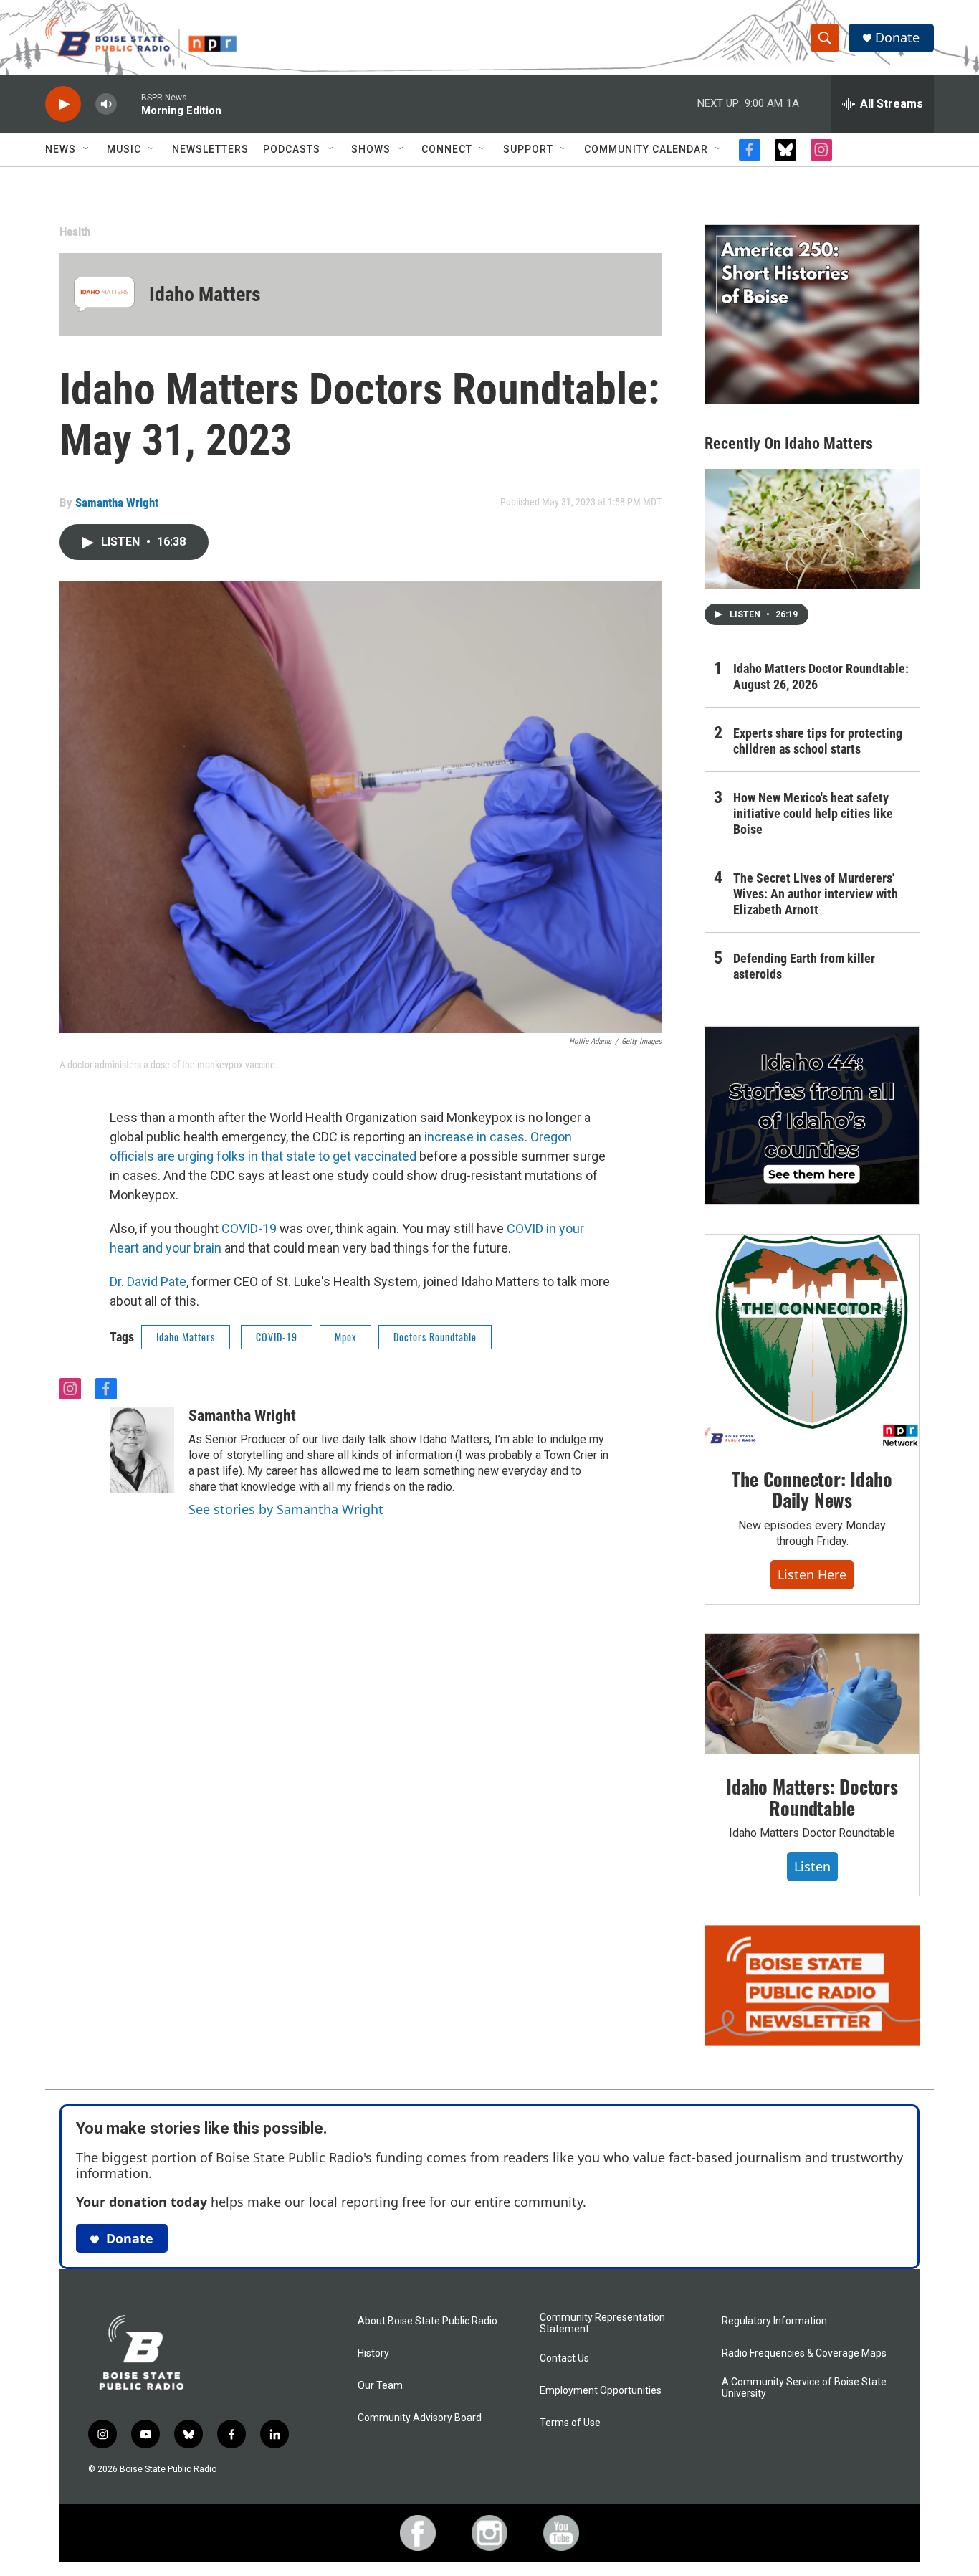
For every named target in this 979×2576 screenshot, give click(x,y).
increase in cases (473, 1137)
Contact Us (564, 2358)
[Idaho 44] (812, 1116)
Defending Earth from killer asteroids (804, 966)
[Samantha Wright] (142, 1450)
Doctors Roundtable (435, 1337)
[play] (63, 104)
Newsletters (210, 149)
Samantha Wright (117, 503)
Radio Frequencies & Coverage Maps (804, 2353)
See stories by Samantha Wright (286, 1509)
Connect (447, 149)
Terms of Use (570, 2423)
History (373, 2353)
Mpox (345, 1337)
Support (528, 149)
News (61, 149)
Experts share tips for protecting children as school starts (818, 741)
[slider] (129, 104)
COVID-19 (249, 1228)
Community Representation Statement (602, 2323)
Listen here (812, 1574)
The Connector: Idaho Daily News (812, 1489)
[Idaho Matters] (104, 294)
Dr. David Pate (148, 1282)
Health (75, 232)
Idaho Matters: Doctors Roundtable (812, 1797)
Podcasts (292, 149)
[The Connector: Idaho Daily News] (812, 1341)
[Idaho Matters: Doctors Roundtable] (812, 1694)
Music (124, 149)
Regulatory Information (774, 2321)
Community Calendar (646, 149)
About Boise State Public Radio (428, 2321)
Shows (371, 149)
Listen (812, 1866)
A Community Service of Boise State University (804, 2388)
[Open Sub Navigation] (87, 149)
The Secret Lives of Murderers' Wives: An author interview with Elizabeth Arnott (816, 894)
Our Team (380, 2386)
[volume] (106, 104)
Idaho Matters (205, 294)
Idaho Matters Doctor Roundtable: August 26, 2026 (821, 676)
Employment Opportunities (601, 2391)
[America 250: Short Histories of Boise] (812, 314)
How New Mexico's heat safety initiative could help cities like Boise (813, 813)
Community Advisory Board (420, 2418)
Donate (897, 38)
